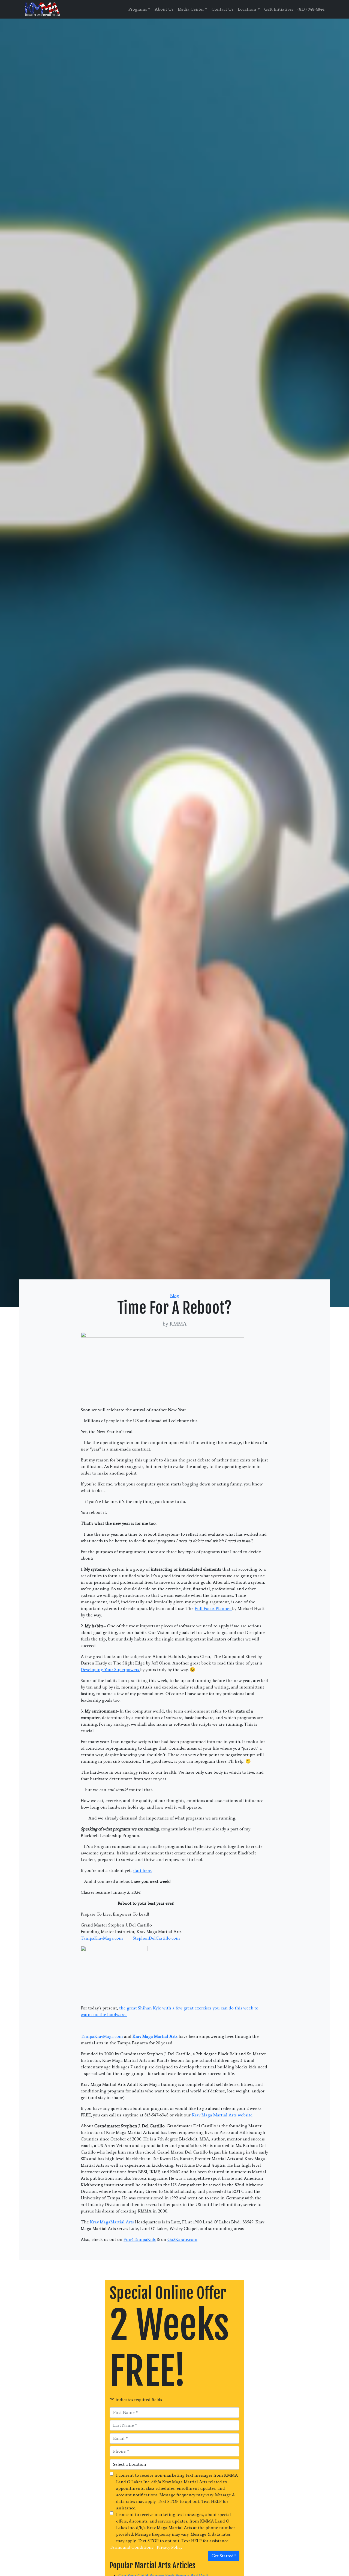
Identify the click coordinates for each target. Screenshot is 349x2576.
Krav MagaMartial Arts (112, 2222)
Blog (175, 1296)
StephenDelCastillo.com (156, 1938)
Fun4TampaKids (140, 2239)
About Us (164, 9)
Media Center (191, 9)
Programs (138, 9)
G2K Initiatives (279, 9)
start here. (142, 1870)
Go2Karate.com (182, 2239)
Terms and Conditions (131, 2547)
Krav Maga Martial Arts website (222, 2115)
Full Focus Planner (213, 1608)
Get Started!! (224, 2556)
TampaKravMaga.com (102, 1938)
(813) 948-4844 (311, 9)
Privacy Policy (170, 2547)
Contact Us (222, 9)
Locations (247, 9)
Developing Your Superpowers (110, 1670)
